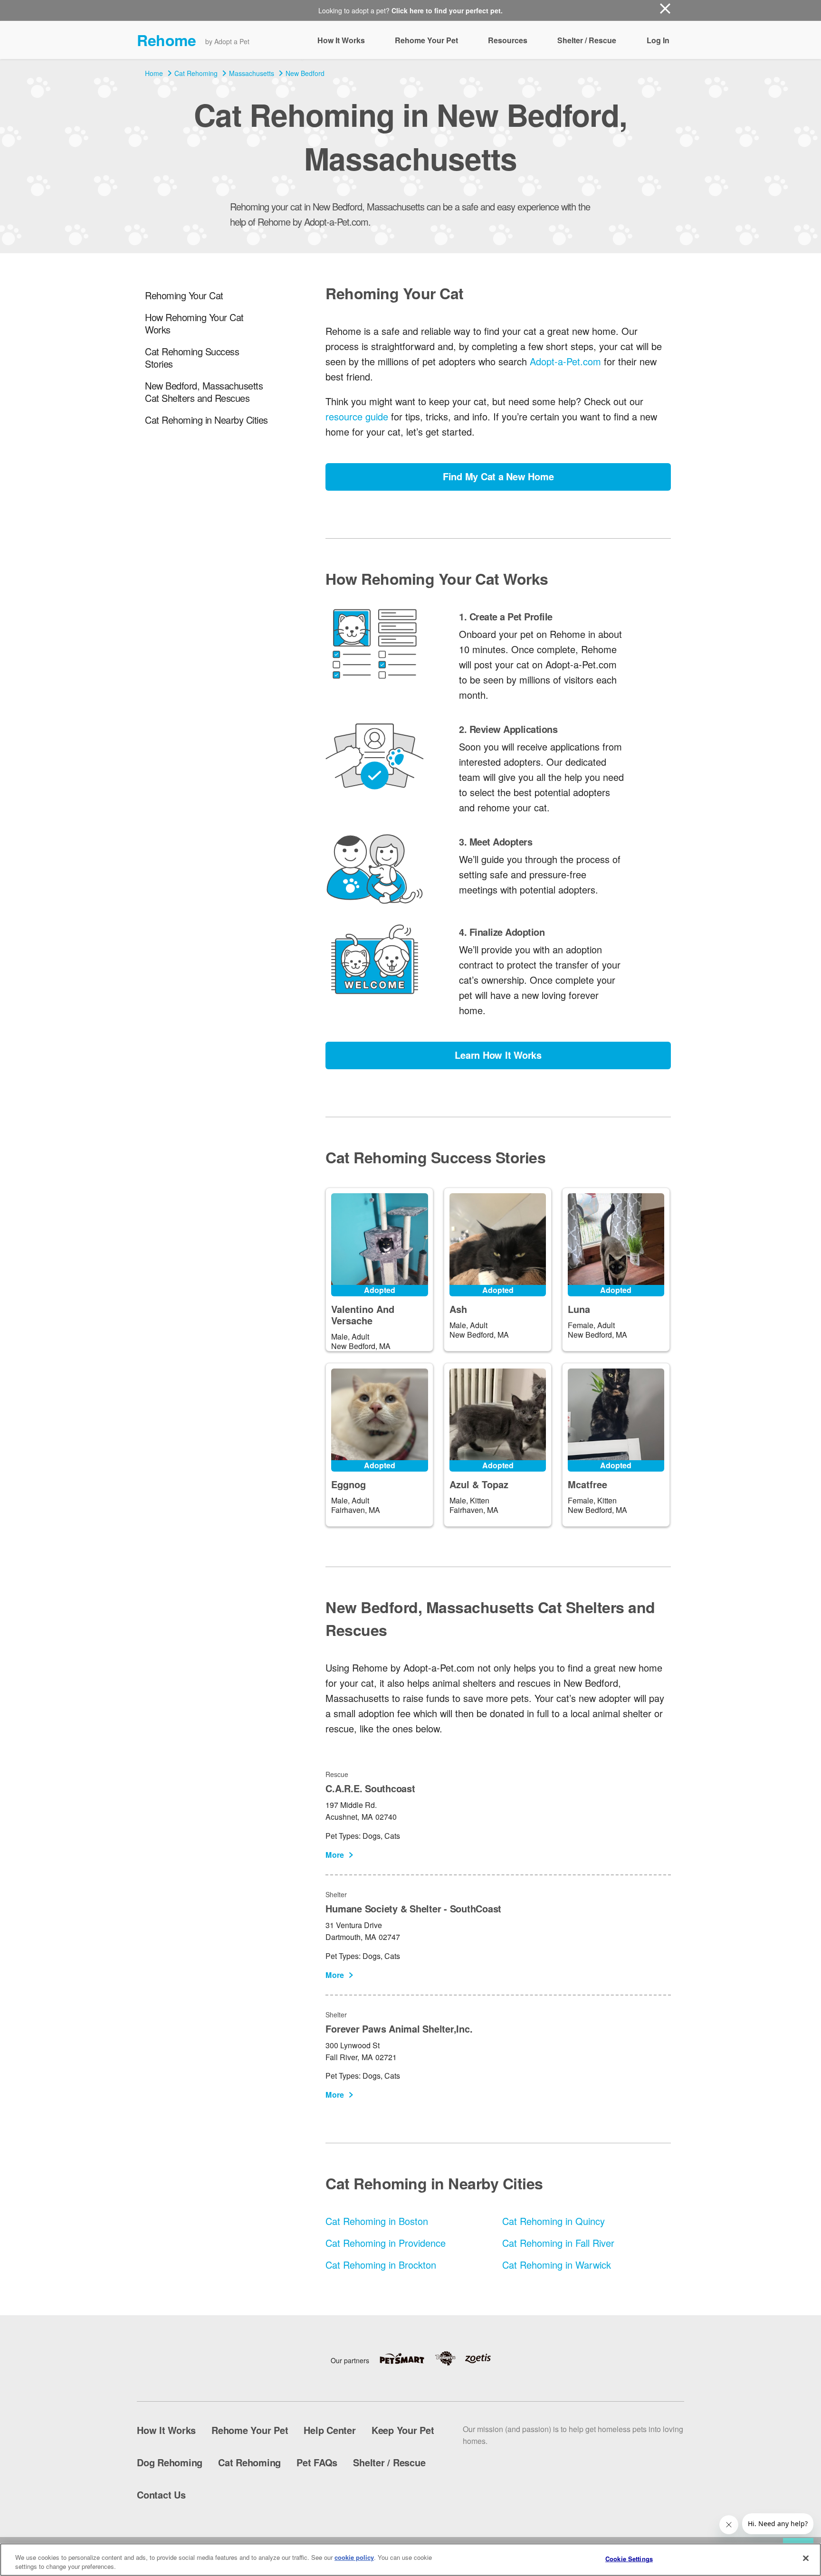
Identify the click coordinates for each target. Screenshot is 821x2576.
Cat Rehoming (196, 73)
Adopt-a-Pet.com (565, 361)
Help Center (329, 2430)
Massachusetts (252, 73)
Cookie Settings (629, 2559)
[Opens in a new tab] (407, 2359)
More (335, 1855)
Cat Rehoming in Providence (386, 2243)
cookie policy (354, 2557)
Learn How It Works (498, 1055)
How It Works (341, 40)
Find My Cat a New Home (498, 476)
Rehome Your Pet (426, 40)
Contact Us (161, 2495)
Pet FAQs (317, 2462)
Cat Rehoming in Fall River (558, 2243)
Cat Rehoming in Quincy (554, 2221)
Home (154, 73)
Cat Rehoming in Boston (377, 2221)
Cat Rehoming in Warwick (557, 2265)
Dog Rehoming (170, 2462)
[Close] (806, 2558)
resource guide (357, 416)
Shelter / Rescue (587, 40)
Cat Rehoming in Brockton (381, 2265)
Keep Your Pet (403, 2430)
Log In (658, 40)
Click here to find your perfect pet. (447, 10)
